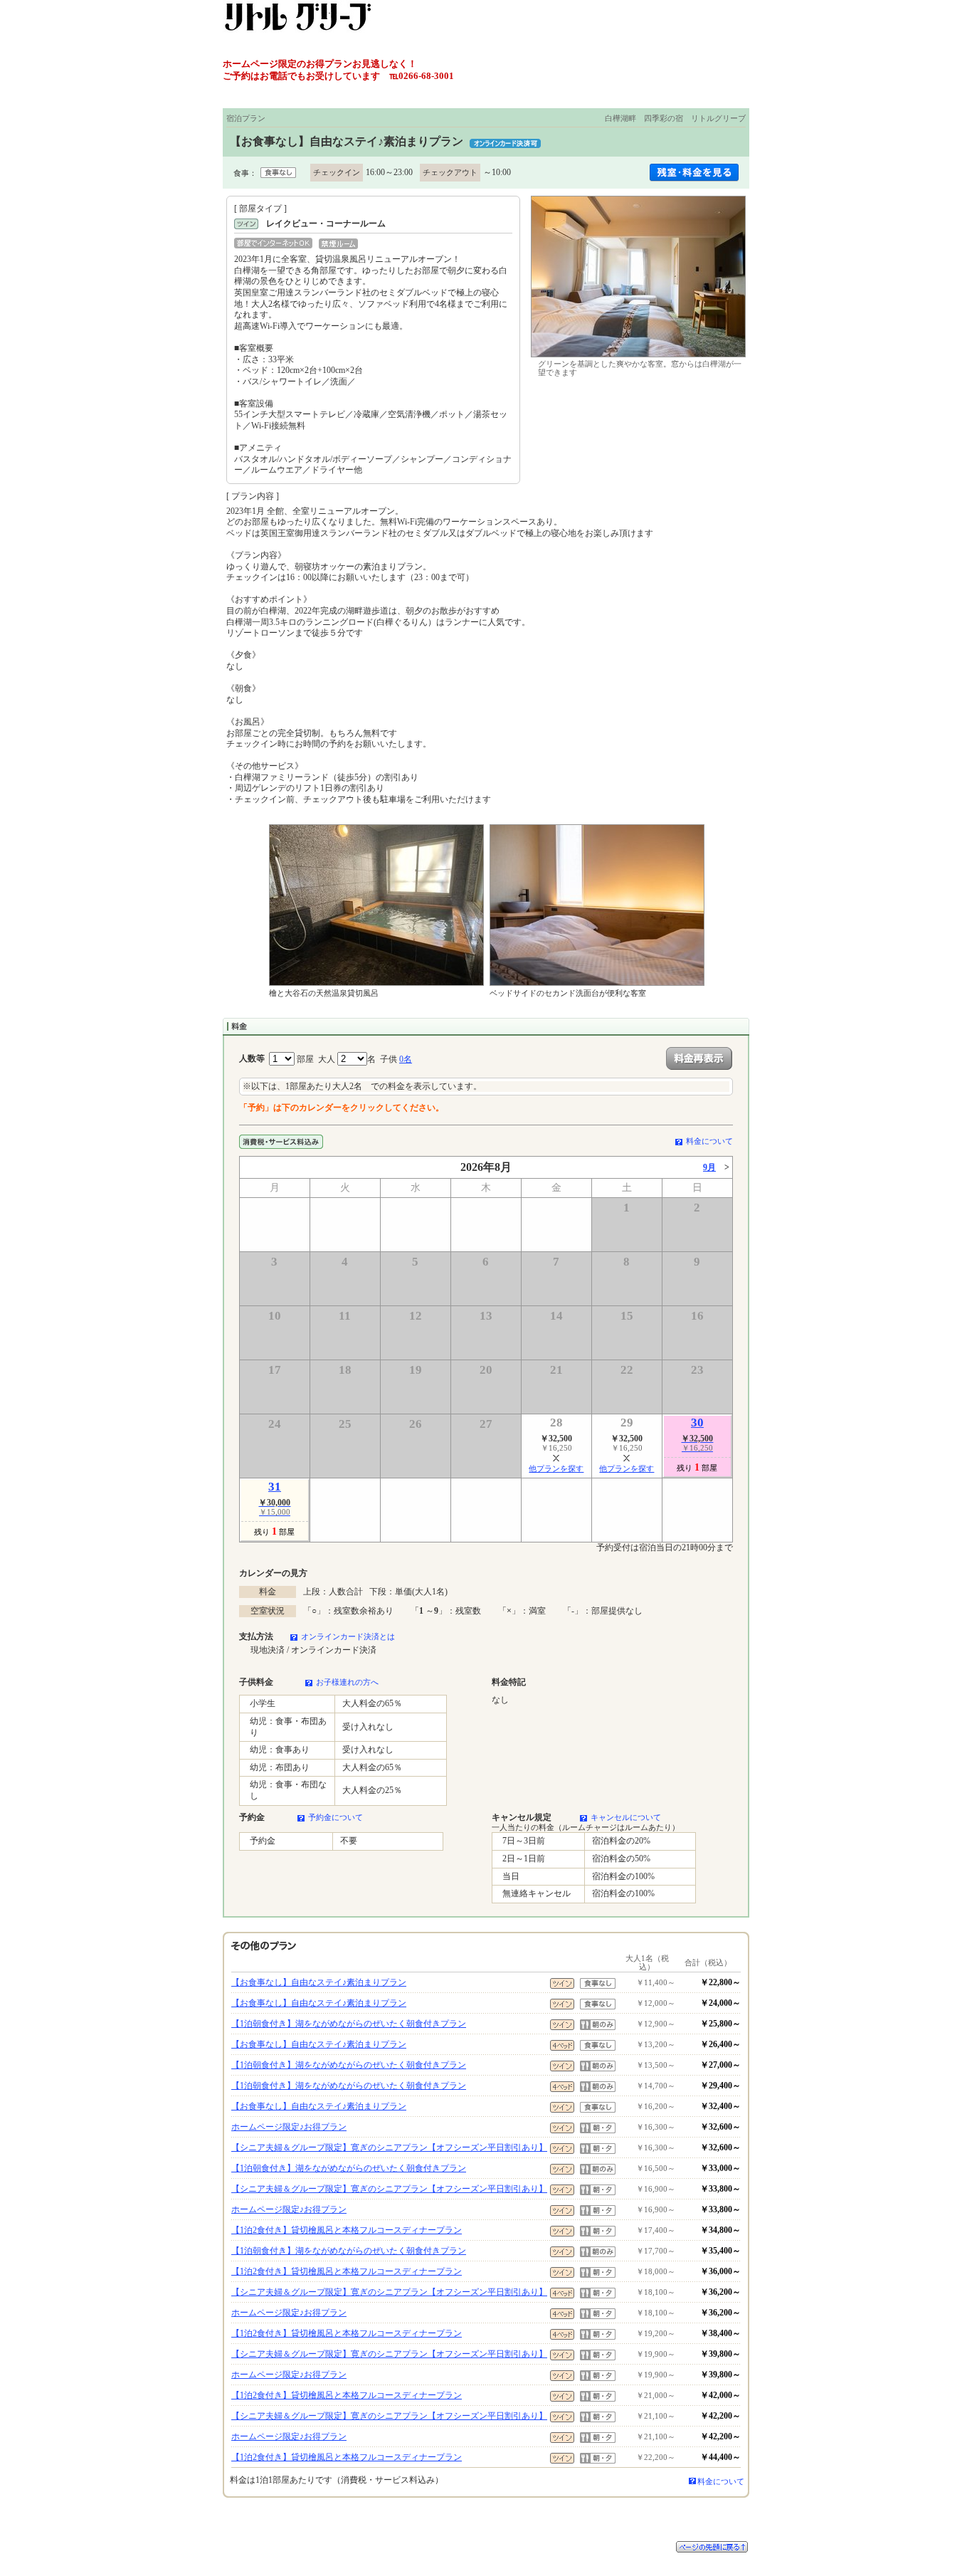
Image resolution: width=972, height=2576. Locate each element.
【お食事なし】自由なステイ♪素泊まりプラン (319, 1982)
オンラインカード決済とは (348, 1636)
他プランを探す (556, 1468)
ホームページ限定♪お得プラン (289, 2127)
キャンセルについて (626, 1817)
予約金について (336, 1817)
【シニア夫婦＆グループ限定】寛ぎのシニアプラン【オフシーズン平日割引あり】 (389, 2147)
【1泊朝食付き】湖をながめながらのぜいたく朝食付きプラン (349, 2024)
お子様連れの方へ (347, 1682)
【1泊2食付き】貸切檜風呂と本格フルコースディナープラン (347, 2230)
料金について (709, 1141)
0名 (406, 1059)
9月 (709, 1167)
